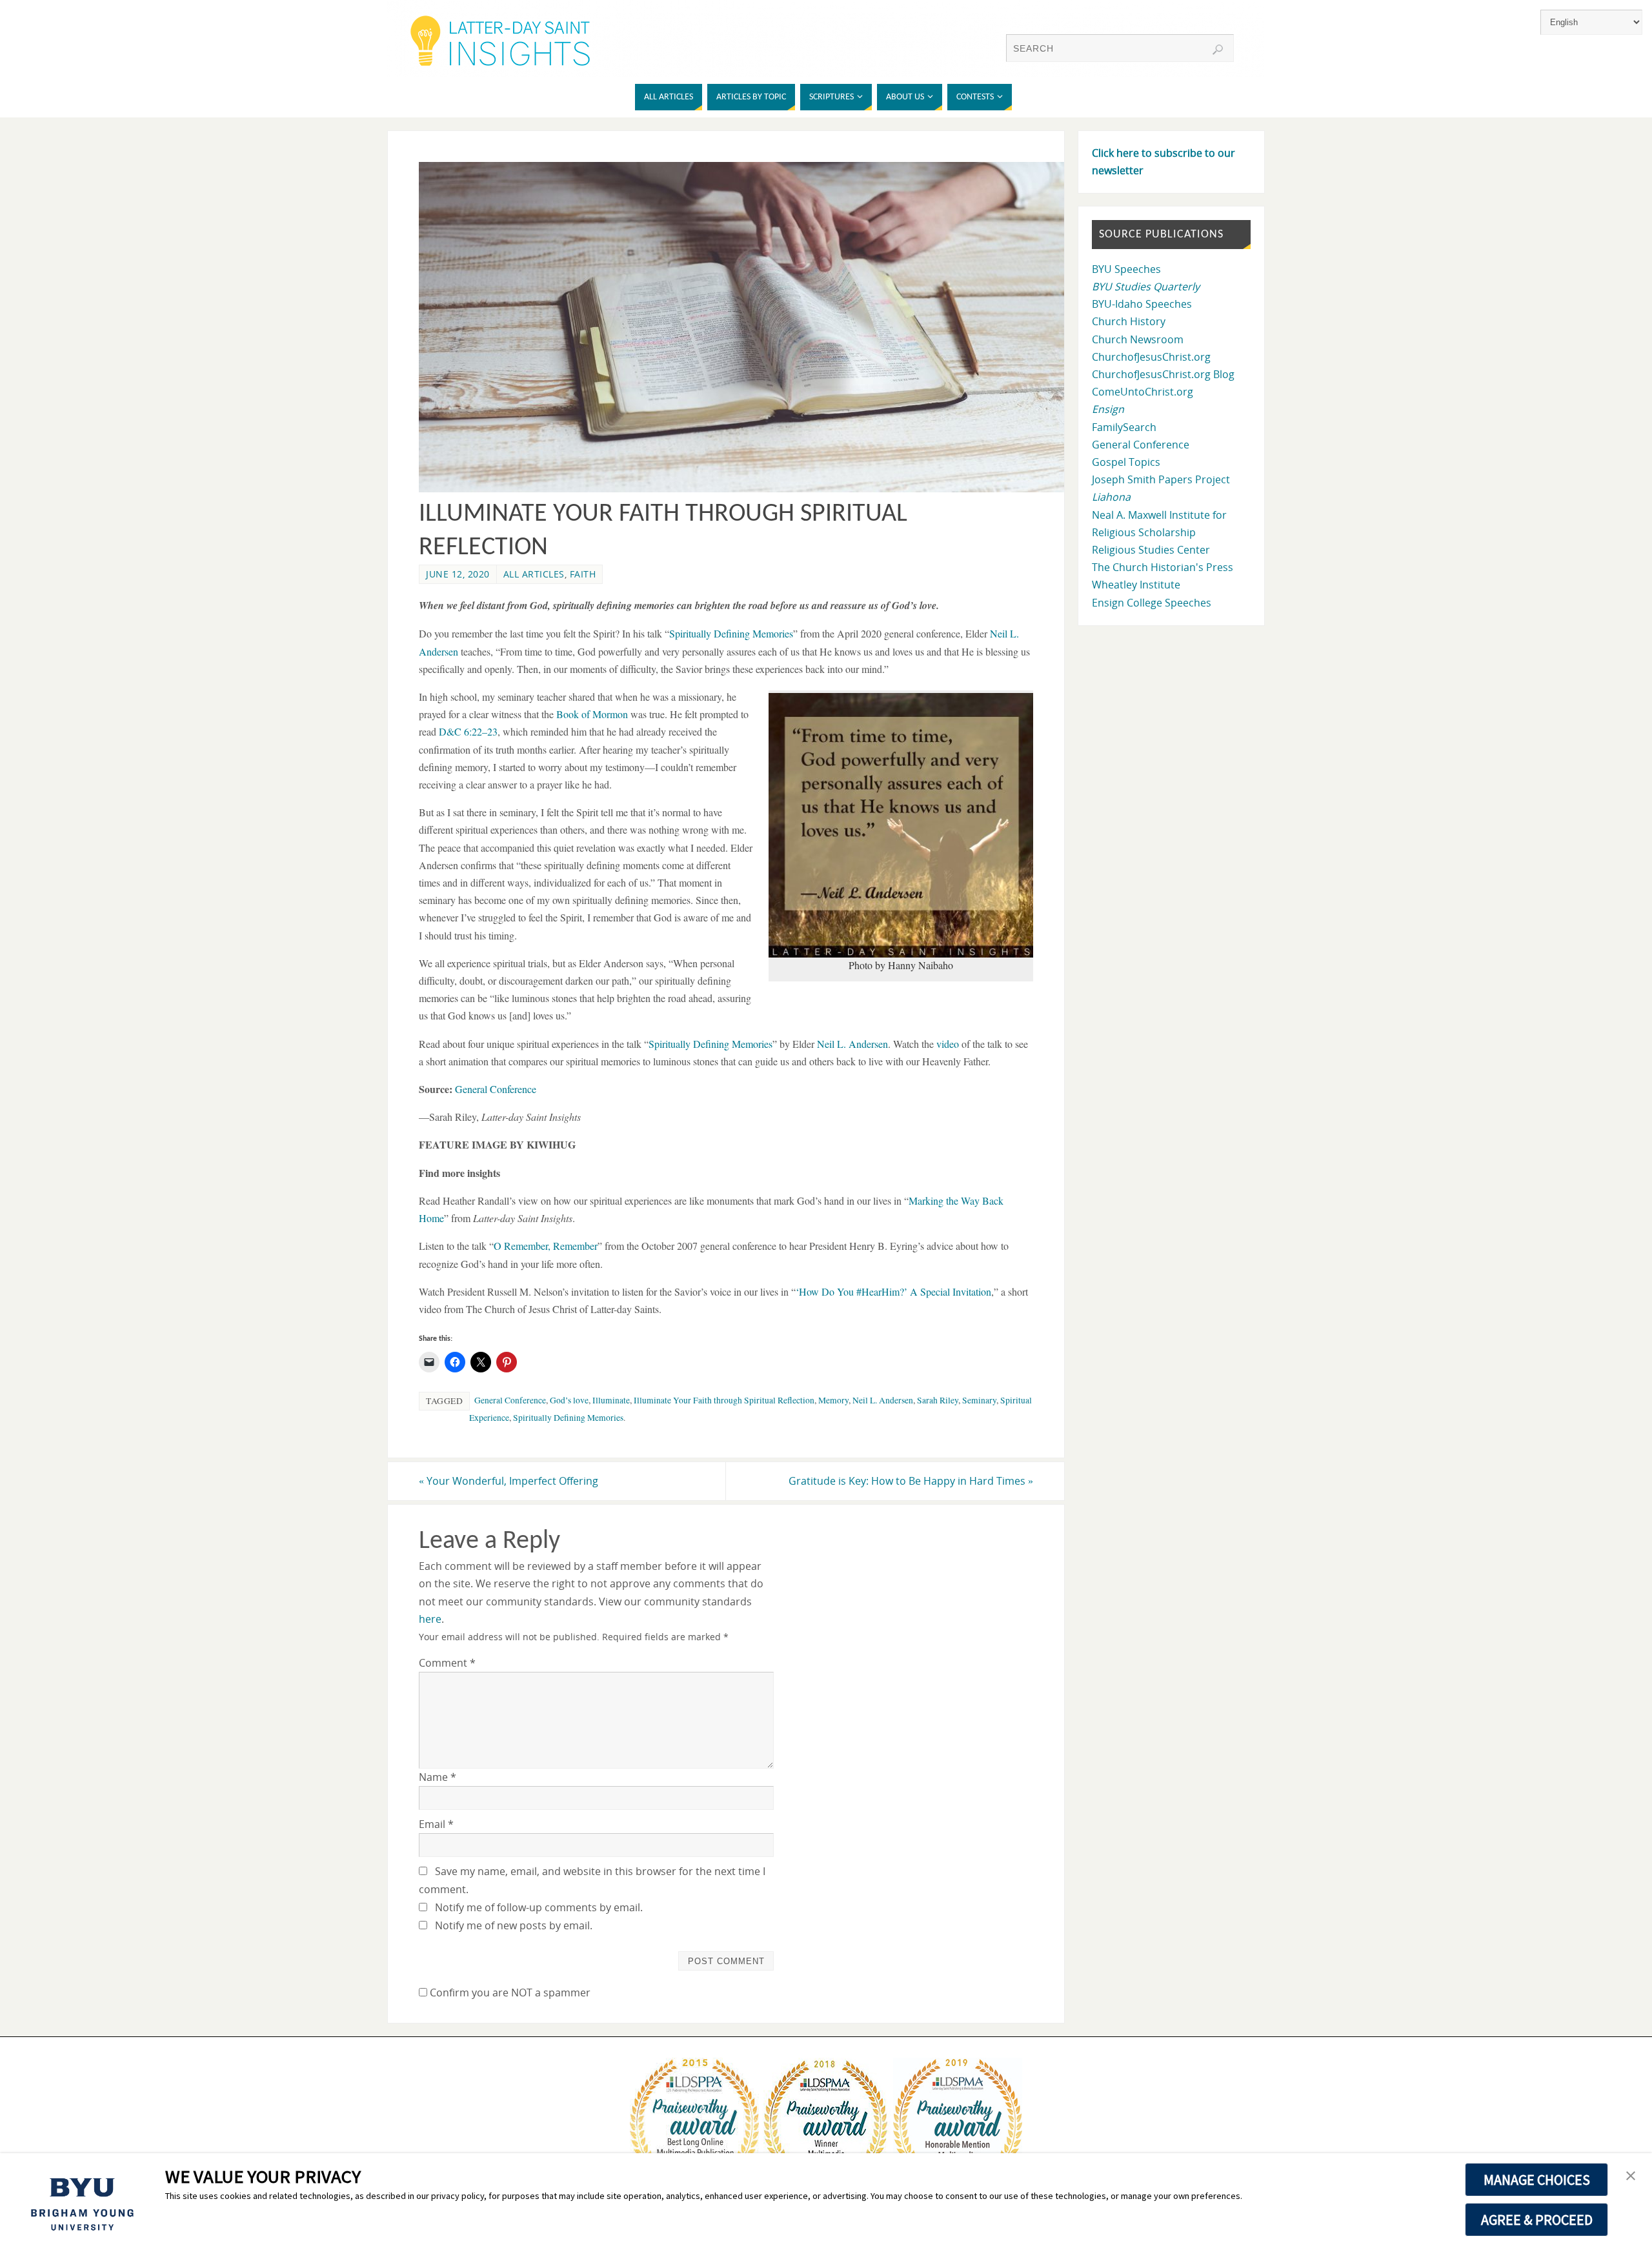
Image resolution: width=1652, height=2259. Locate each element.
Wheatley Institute (1136, 585)
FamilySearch (1124, 427)
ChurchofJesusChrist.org (1151, 357)
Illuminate (611, 1400)
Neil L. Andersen (883, 1400)
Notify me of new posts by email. (514, 1925)
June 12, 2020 (458, 574)
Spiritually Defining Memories (568, 1418)
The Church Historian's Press (1163, 567)
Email (436, 1824)
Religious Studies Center (1151, 550)
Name (438, 1777)
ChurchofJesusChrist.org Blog (1163, 374)
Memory (833, 1400)
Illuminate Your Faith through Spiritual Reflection (724, 1400)
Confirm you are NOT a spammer (509, 1993)
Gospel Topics (1126, 462)
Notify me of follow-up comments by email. (539, 1907)
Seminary (979, 1400)
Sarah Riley (938, 1400)
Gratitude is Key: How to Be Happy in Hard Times (911, 1481)
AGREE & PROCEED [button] (1537, 2220)
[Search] (1218, 50)
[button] (1631, 2176)
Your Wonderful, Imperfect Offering (509, 1481)
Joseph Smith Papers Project (1161, 479)
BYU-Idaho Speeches (1142, 304)
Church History (1129, 321)
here (430, 1619)
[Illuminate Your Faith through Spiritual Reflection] (749, 488)
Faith (583, 574)
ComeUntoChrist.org (1143, 392)
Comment (447, 1663)
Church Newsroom (1138, 339)
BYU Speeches (1126, 269)
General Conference (510, 1400)
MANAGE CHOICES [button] (1537, 2180)
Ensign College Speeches (1152, 603)
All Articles (534, 574)
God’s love (569, 1400)
